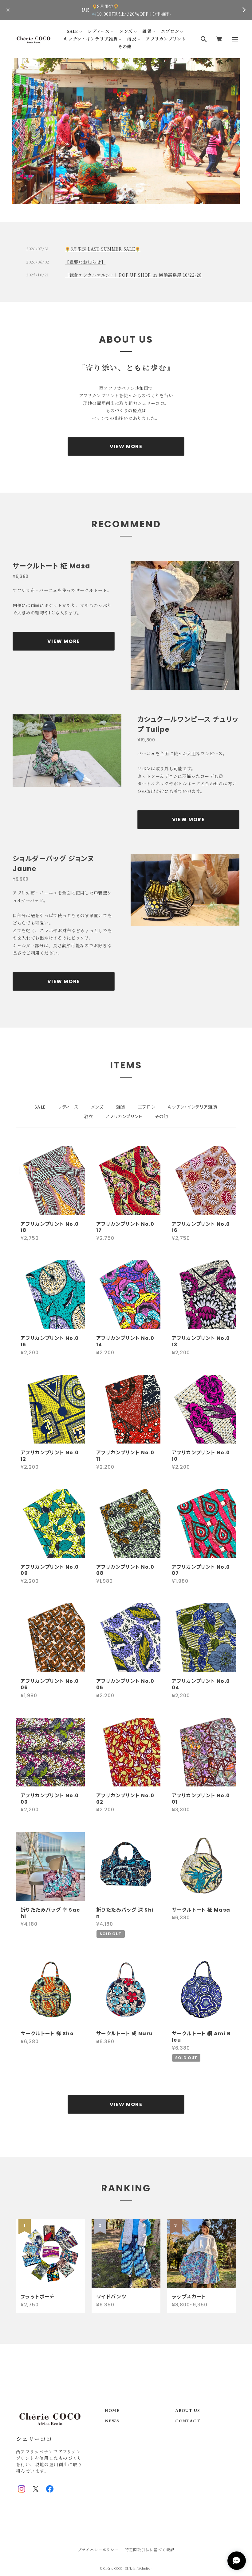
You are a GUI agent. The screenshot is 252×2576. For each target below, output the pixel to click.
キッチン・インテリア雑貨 (91, 39)
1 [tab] (120, 198)
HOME (112, 2411)
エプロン (170, 31)
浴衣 (132, 39)
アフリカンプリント (166, 39)
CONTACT (188, 2421)
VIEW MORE (126, 446)
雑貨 (147, 31)
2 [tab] (126, 198)
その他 (125, 47)
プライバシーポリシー (98, 2549)
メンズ (126, 31)
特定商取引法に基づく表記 (150, 2549)
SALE (73, 31)
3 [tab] (132, 198)
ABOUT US (187, 2411)
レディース (99, 31)
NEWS (112, 2421)
